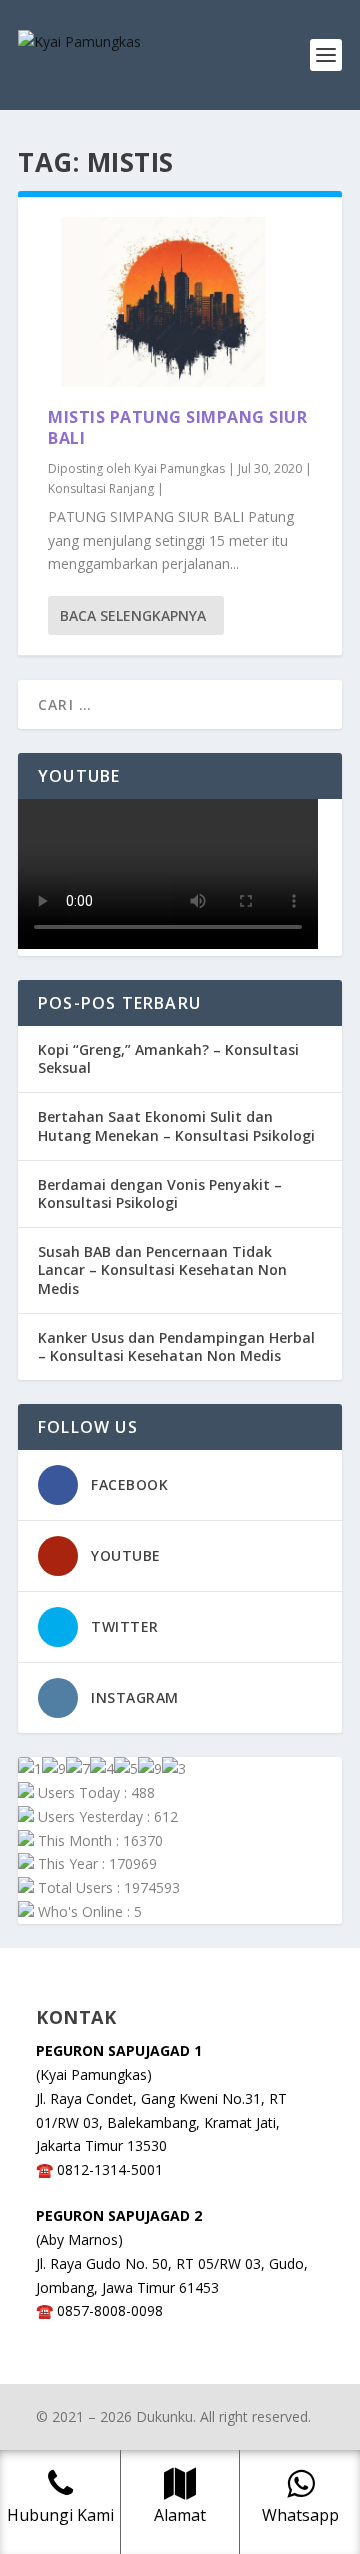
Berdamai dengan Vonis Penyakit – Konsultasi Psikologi (160, 1193)
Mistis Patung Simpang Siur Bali (177, 427)
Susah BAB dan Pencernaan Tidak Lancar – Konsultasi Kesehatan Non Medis (162, 1269)
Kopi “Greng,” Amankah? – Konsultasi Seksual (168, 1058)
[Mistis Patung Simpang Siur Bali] (180, 302)
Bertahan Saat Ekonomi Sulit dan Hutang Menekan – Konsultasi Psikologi (176, 1125)
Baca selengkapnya (133, 615)
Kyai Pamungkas (179, 468)
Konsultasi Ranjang (101, 488)
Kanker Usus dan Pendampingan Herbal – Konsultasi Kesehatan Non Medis (176, 1346)
